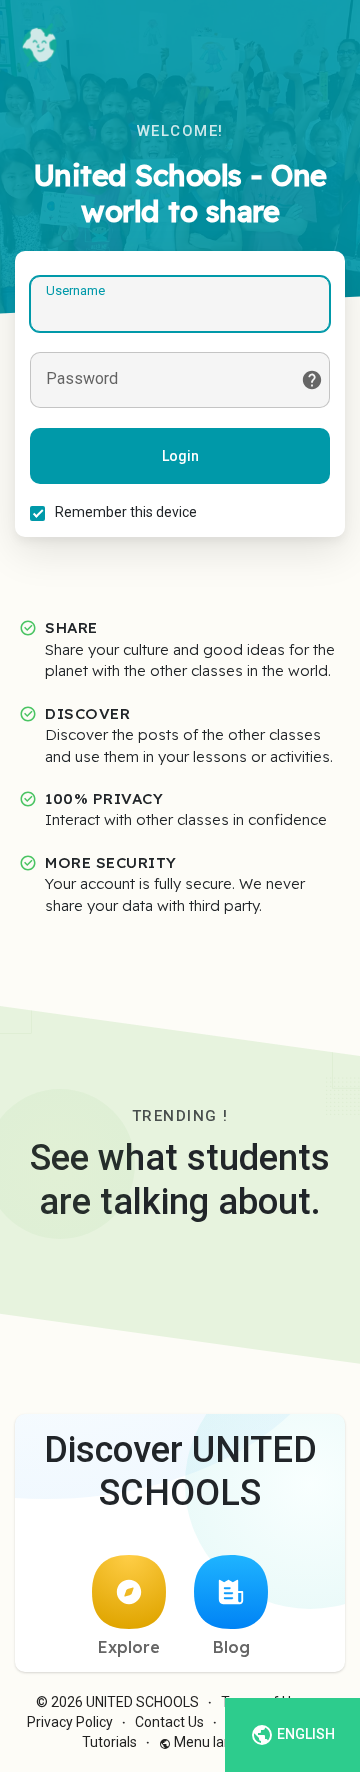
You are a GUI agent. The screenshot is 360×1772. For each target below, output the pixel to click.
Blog (231, 1647)
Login (180, 456)
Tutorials (109, 1742)
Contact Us (169, 1722)
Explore (129, 1647)
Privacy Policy (70, 1722)
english (304, 1734)
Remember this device (126, 512)
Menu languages (225, 1742)
